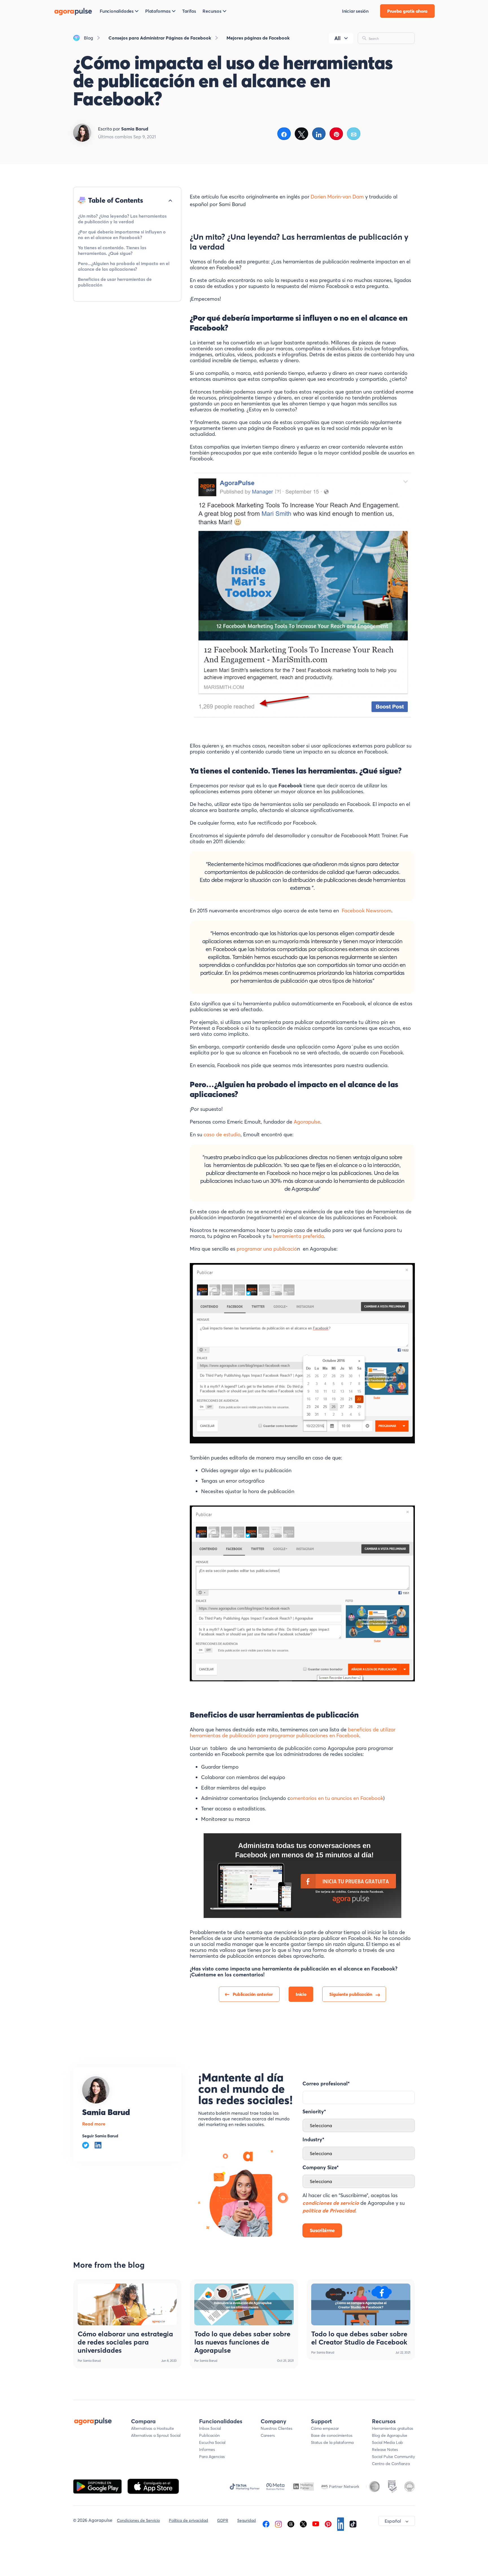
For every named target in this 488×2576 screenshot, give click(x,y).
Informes (207, 2450)
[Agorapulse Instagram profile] (278, 2523)
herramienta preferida (298, 1236)
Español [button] (393, 2521)
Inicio (301, 1994)
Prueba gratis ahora (407, 11)
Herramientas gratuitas (393, 2428)
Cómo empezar (325, 2428)
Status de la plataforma (332, 2442)
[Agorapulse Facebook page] (266, 2523)
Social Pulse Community (393, 2457)
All (337, 38)
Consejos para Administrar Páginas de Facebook (160, 38)
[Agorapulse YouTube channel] (316, 2523)
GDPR (223, 2520)
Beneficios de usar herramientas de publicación (115, 282)
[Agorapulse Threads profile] (291, 2523)
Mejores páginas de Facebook (258, 38)
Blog (89, 38)
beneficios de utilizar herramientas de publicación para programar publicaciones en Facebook (293, 1732)
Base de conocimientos (332, 2435)
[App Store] (153, 2486)
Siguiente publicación (351, 1994)
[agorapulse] (73, 11)
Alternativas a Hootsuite (152, 2428)
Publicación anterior (253, 1994)
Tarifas (189, 11)
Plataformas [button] (158, 11)
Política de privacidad (189, 2520)
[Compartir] (284, 134)
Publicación (209, 2435)
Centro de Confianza (391, 2464)
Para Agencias (212, 2457)
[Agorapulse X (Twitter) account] (303, 2523)
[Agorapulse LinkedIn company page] (341, 2523)
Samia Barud (106, 2112)
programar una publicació (266, 1249)
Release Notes (385, 2450)
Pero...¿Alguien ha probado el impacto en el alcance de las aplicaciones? (124, 266)
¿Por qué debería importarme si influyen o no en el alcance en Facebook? (122, 235)
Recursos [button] (212, 11)
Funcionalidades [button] (117, 11)
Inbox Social (210, 2428)
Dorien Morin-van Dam (337, 197)
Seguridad (247, 2520)
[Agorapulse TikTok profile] (353, 2523)
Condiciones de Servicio (138, 2520)
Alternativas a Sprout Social (156, 2435)
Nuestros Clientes (276, 2428)
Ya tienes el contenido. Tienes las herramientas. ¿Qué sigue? (112, 250)
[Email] (354, 134)
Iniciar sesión (355, 11)
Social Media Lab (387, 2442)
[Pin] (336, 134)
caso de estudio (222, 1134)
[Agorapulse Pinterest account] (328, 2523)
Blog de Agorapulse (390, 2435)
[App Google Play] (98, 2486)
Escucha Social (212, 2442)
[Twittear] (301, 134)
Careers (268, 2435)
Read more (94, 2124)
